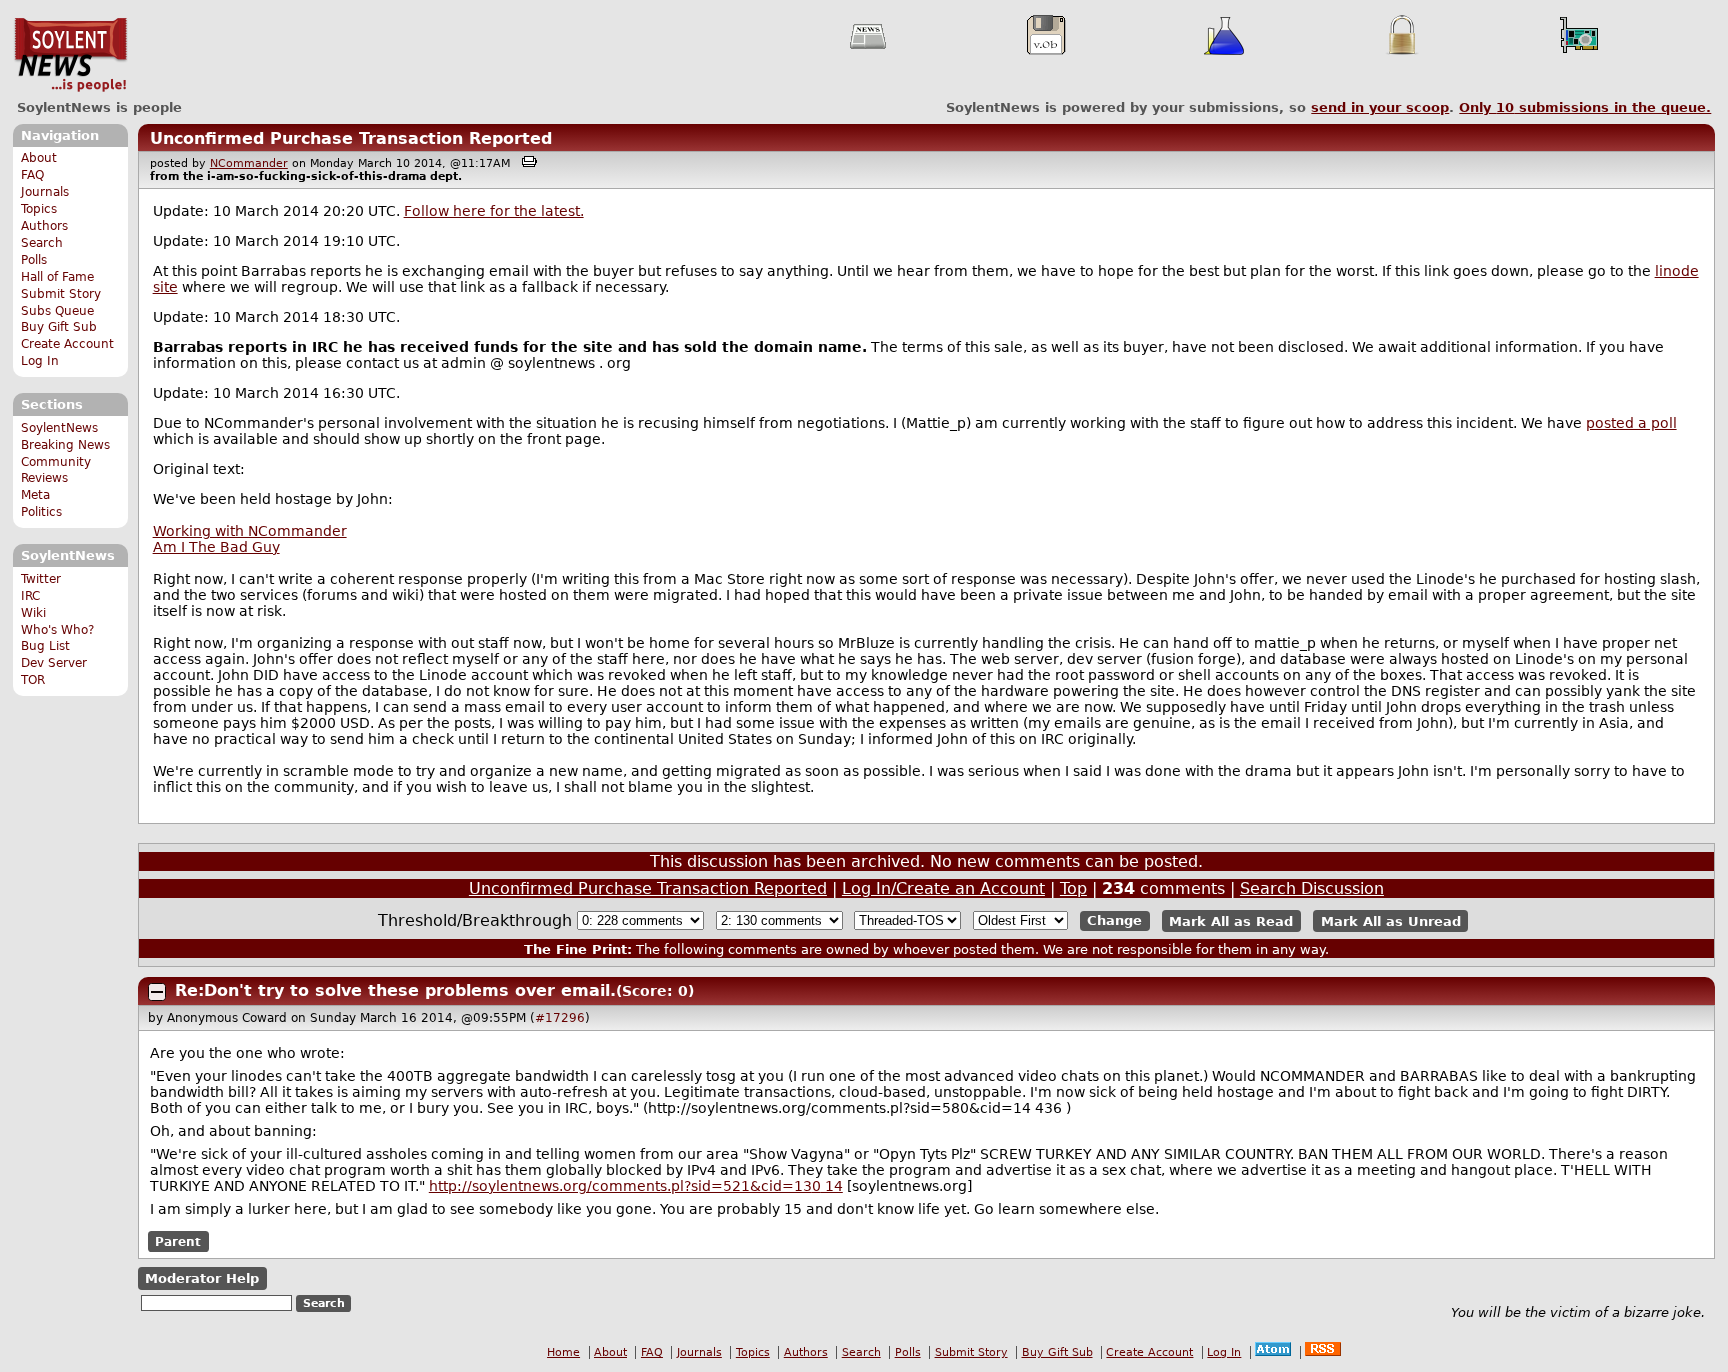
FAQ (32, 175)
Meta (35, 495)
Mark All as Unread (1391, 920)
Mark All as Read (1231, 920)
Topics (39, 209)
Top (1073, 888)
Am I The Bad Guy (216, 547)
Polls (34, 260)
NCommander (249, 163)
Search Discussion (1312, 888)
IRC (30, 596)
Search (42, 243)
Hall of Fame (57, 277)
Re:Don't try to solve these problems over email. (395, 990)
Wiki (33, 613)
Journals (45, 192)
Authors (44, 226)
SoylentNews (70, 55)
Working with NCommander (250, 531)
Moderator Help (202, 1278)
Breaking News (65, 445)
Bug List (45, 646)
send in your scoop (1380, 107)
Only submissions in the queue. (1585, 107)
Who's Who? (57, 630)
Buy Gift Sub (59, 327)
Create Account (67, 344)
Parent (178, 1242)
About (39, 158)
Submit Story (61, 294)
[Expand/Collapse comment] (157, 992)
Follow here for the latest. (494, 211)
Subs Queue (57, 311)
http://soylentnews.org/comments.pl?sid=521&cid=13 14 (636, 1186)
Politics (41, 512)
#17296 (560, 1018)
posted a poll (1631, 423)
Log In (40, 361)
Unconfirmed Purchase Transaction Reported (351, 138)
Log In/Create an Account (943, 888)
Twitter (41, 579)
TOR (33, 680)
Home (563, 1352)
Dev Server (54, 663)
